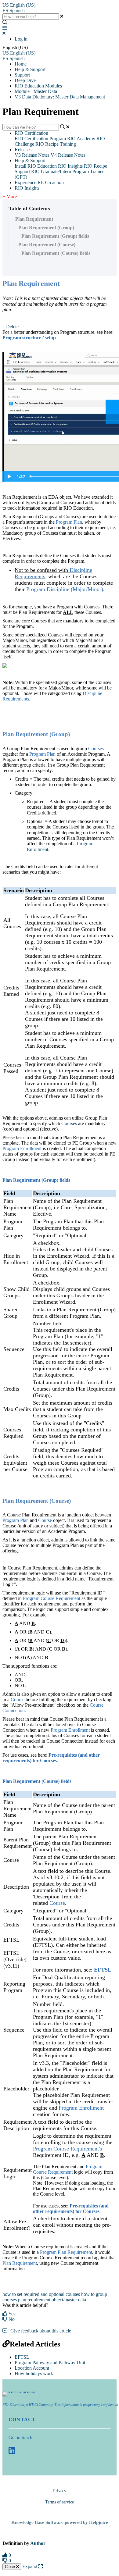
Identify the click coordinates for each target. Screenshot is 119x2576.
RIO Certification (31, 133)
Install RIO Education (36, 166)
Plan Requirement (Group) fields (55, 236)
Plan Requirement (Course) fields (56, 253)
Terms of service (60, 2502)
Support (22, 75)
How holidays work (34, 2373)
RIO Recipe (96, 166)
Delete (12, 327)
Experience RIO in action (39, 182)
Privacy (60, 2491)
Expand (30, 2566)
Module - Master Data (36, 91)
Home (21, 64)
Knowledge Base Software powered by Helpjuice (60, 2522)
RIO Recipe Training (56, 144)
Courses (69, 1123)
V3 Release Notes (32, 155)
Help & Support (30, 69)
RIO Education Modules (38, 86)
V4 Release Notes (68, 155)
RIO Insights (70, 166)
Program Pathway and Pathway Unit (50, 2362)
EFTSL (22, 2357)
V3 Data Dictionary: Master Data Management (60, 97)
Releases (23, 150)
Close (11, 2567)
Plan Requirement (34, 219)
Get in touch (20, 2437)
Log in (21, 39)
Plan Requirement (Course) (47, 245)
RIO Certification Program (40, 139)
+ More (10, 196)
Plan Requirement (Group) (46, 228)
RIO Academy (81, 139)
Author (38, 2543)
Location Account (32, 2368)
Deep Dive (25, 80)
